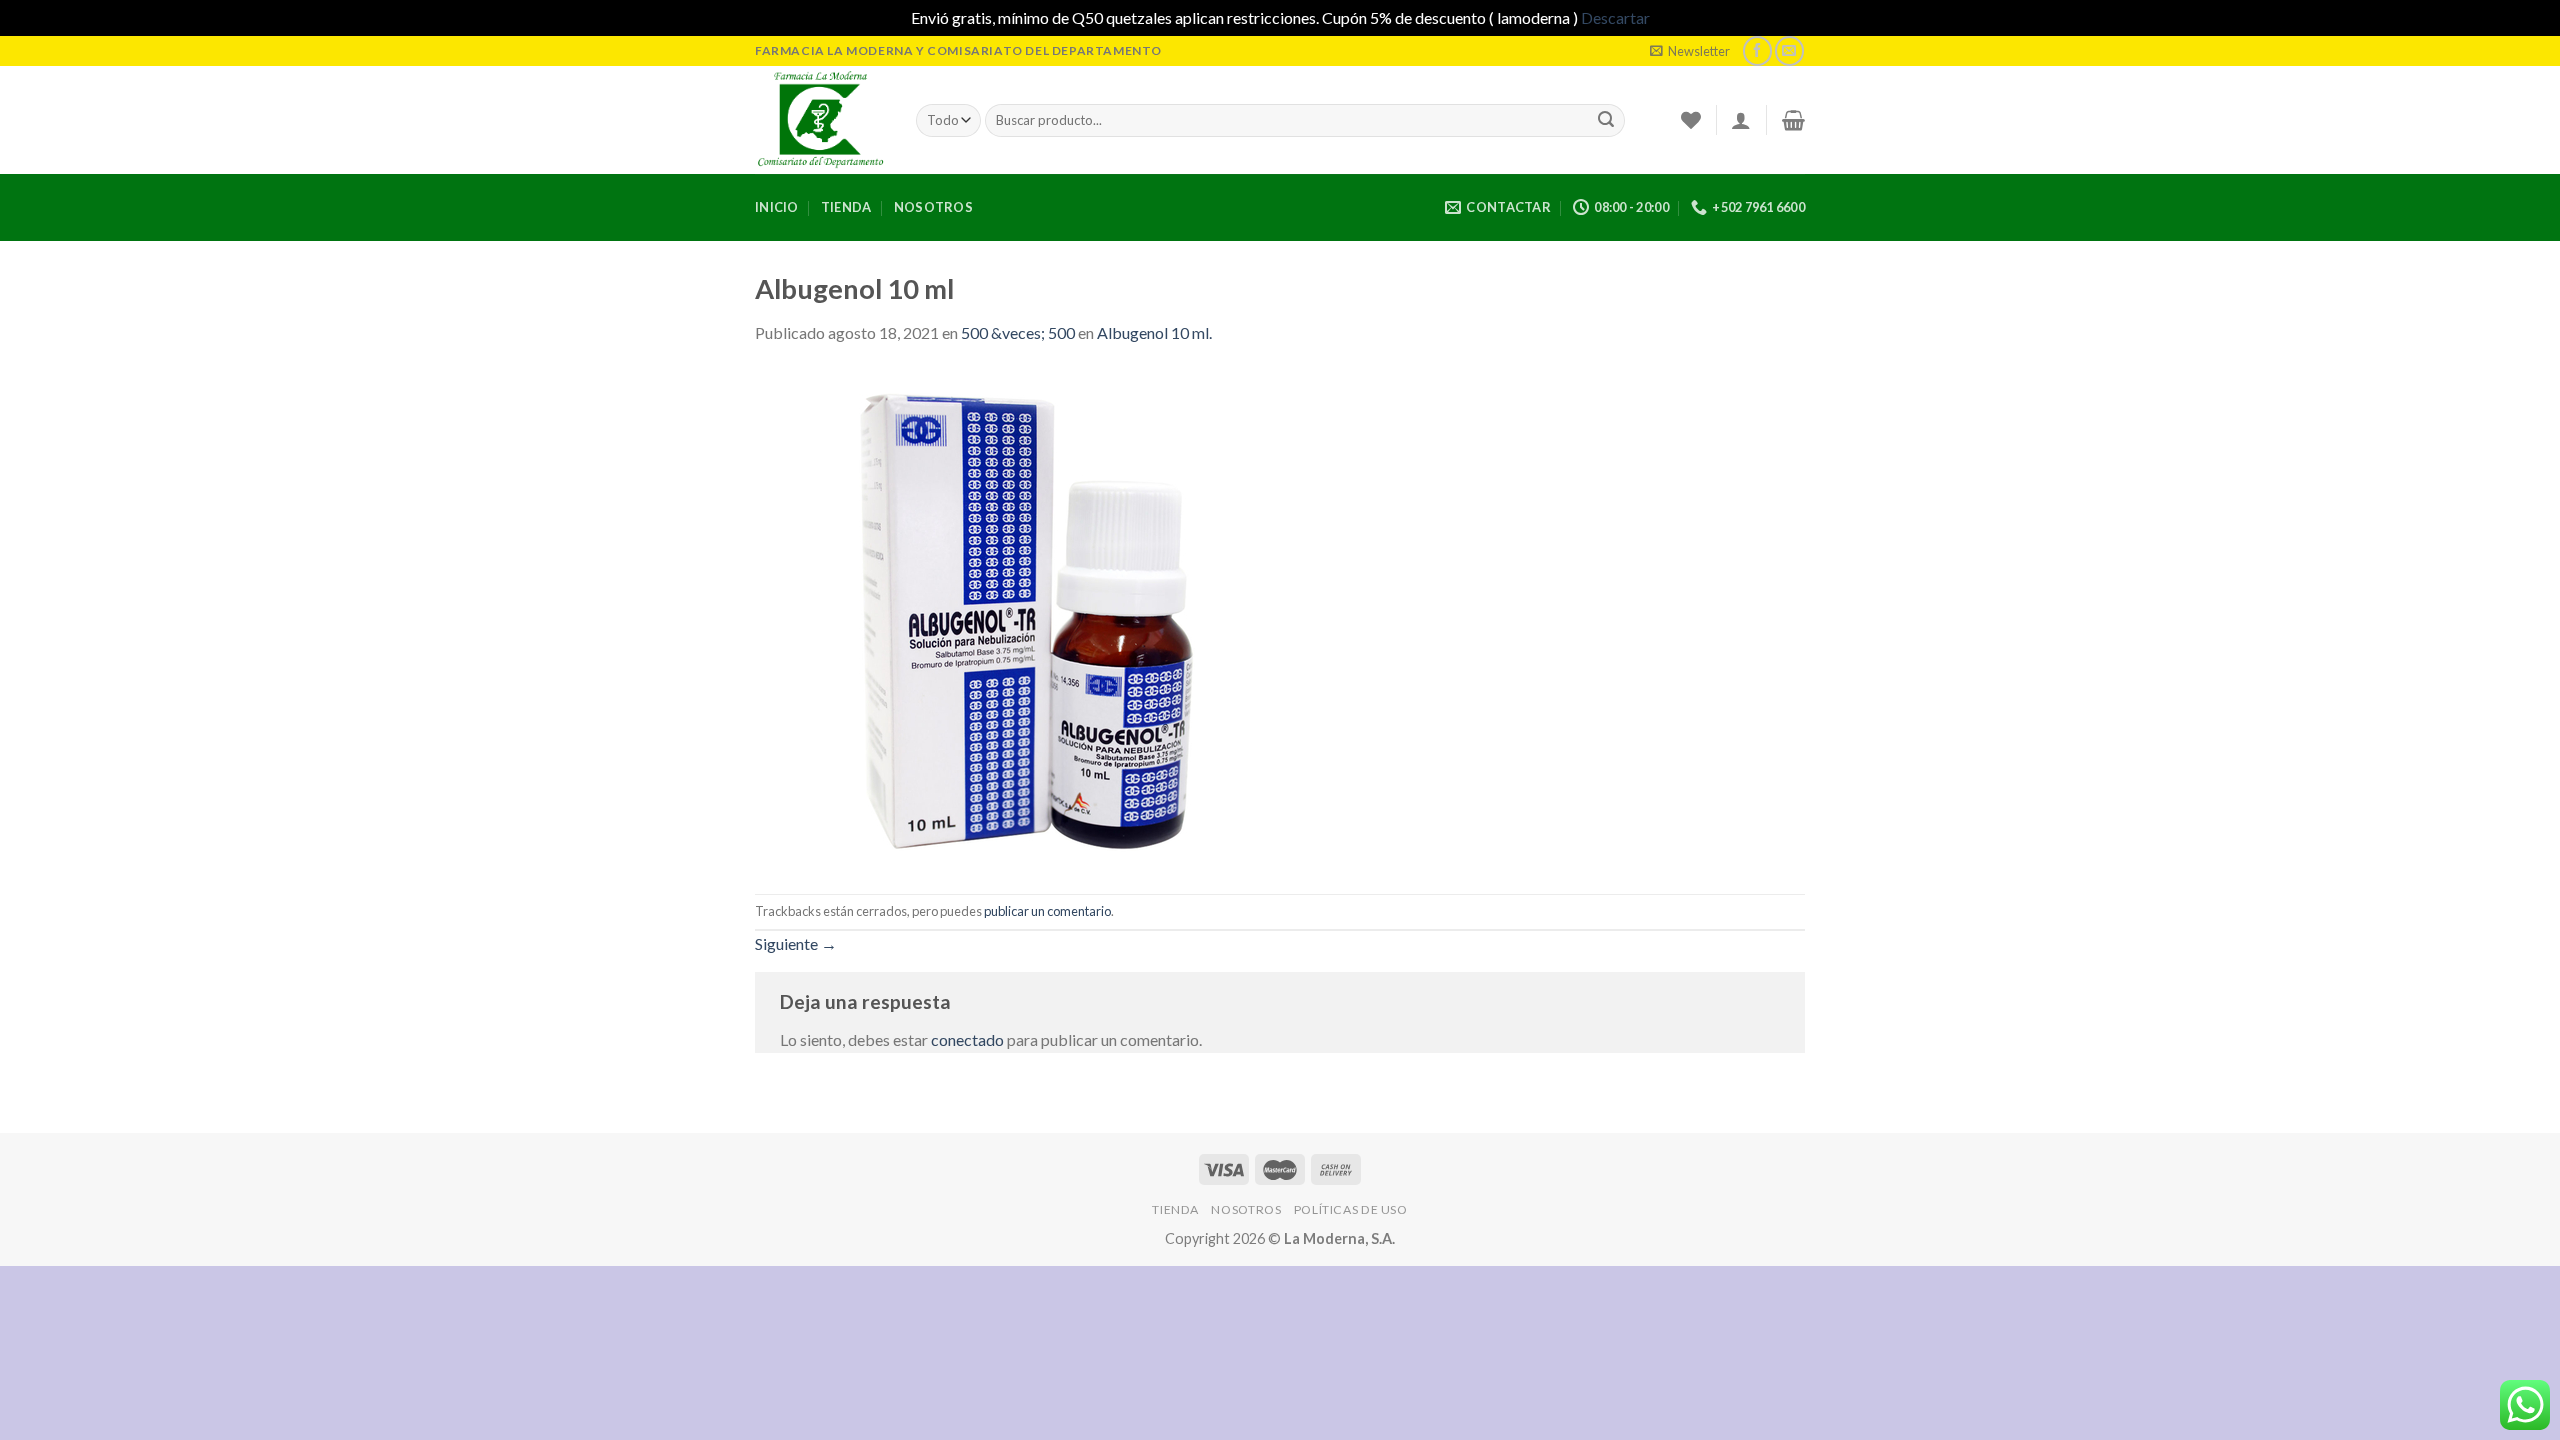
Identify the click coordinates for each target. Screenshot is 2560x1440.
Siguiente (796, 943)
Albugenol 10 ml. (1154, 332)
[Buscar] (1606, 120)
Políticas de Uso (1351, 1209)
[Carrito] (1793, 120)
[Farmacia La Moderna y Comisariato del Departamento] (820, 120)
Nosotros (933, 207)
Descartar (1615, 17)
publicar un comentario (1047, 911)
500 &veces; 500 (1018, 332)
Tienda (846, 207)
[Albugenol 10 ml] (1005, 617)
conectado (967, 1039)
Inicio (777, 207)
